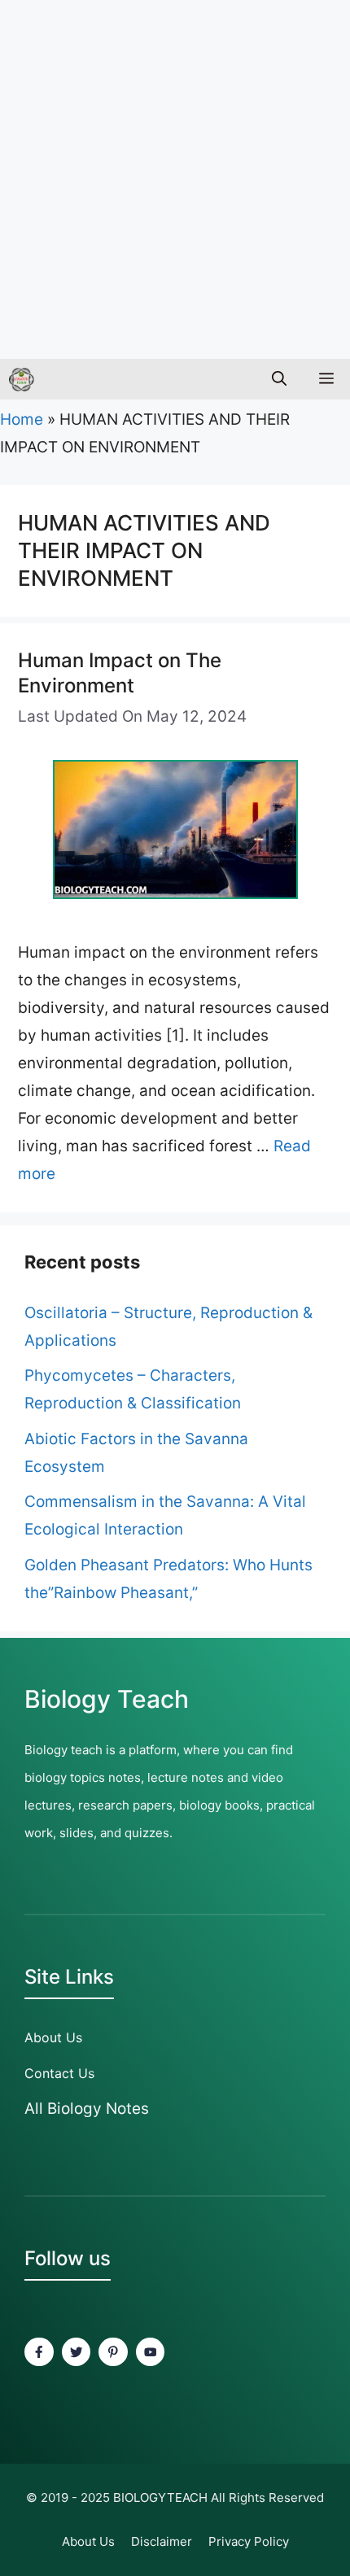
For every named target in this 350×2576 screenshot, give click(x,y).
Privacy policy (249, 2541)
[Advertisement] (175, 175)
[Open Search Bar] (279, 379)
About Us (53, 2037)
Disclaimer (162, 2541)
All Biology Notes (87, 2109)
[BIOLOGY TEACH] (21, 379)
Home (22, 419)
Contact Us (59, 2073)
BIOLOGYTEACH (160, 2497)
